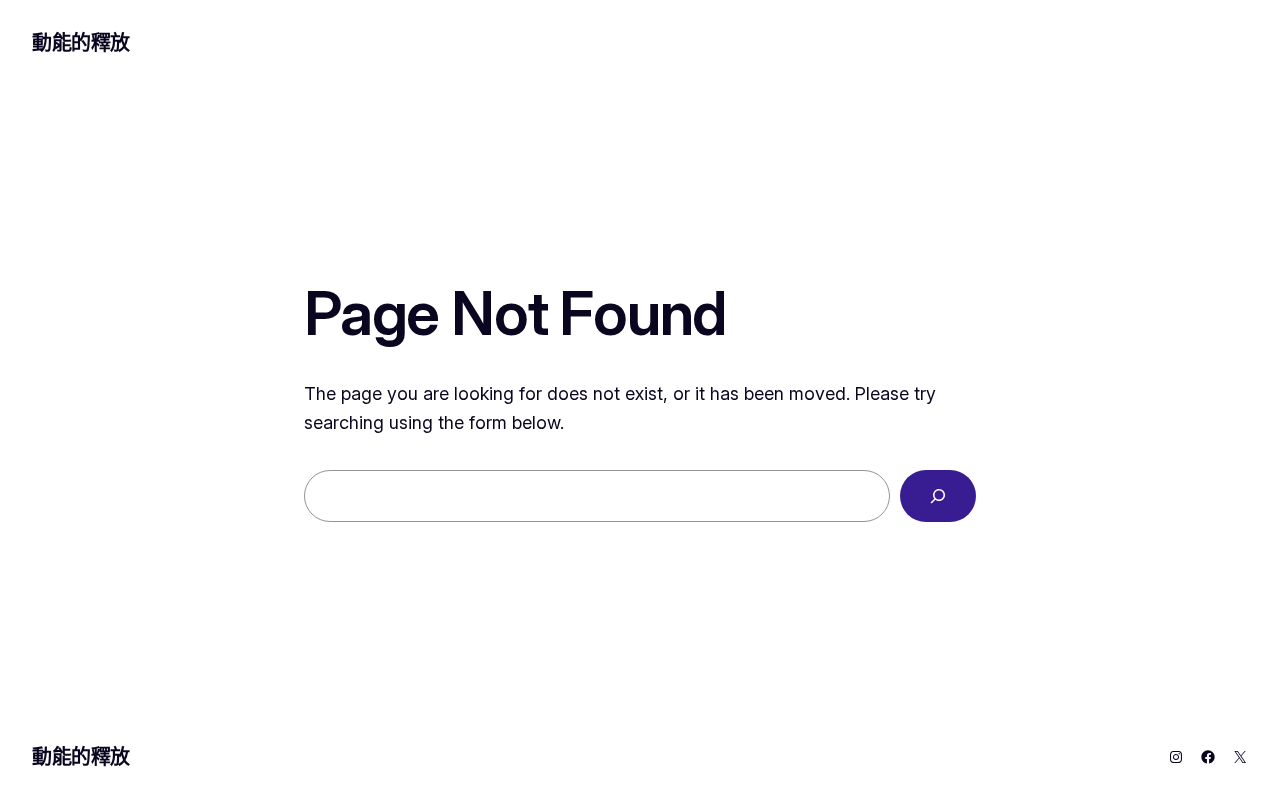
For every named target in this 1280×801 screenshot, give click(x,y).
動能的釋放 (81, 43)
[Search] (938, 496)
